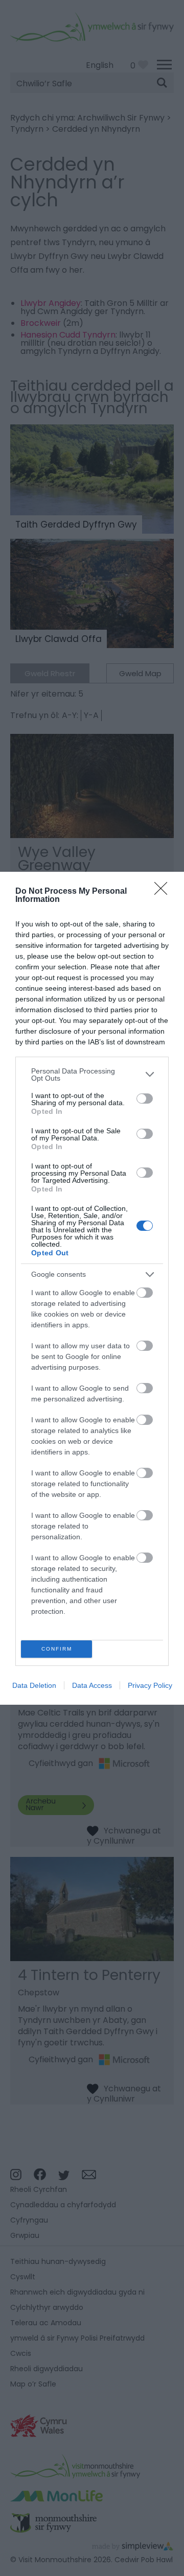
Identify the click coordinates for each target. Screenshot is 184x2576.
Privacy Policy (150, 1685)
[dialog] (92, 1288)
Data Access (92, 1685)
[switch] (145, 1099)
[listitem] (92, 1075)
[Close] (164, 892)
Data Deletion (34, 1685)
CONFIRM (57, 1649)
